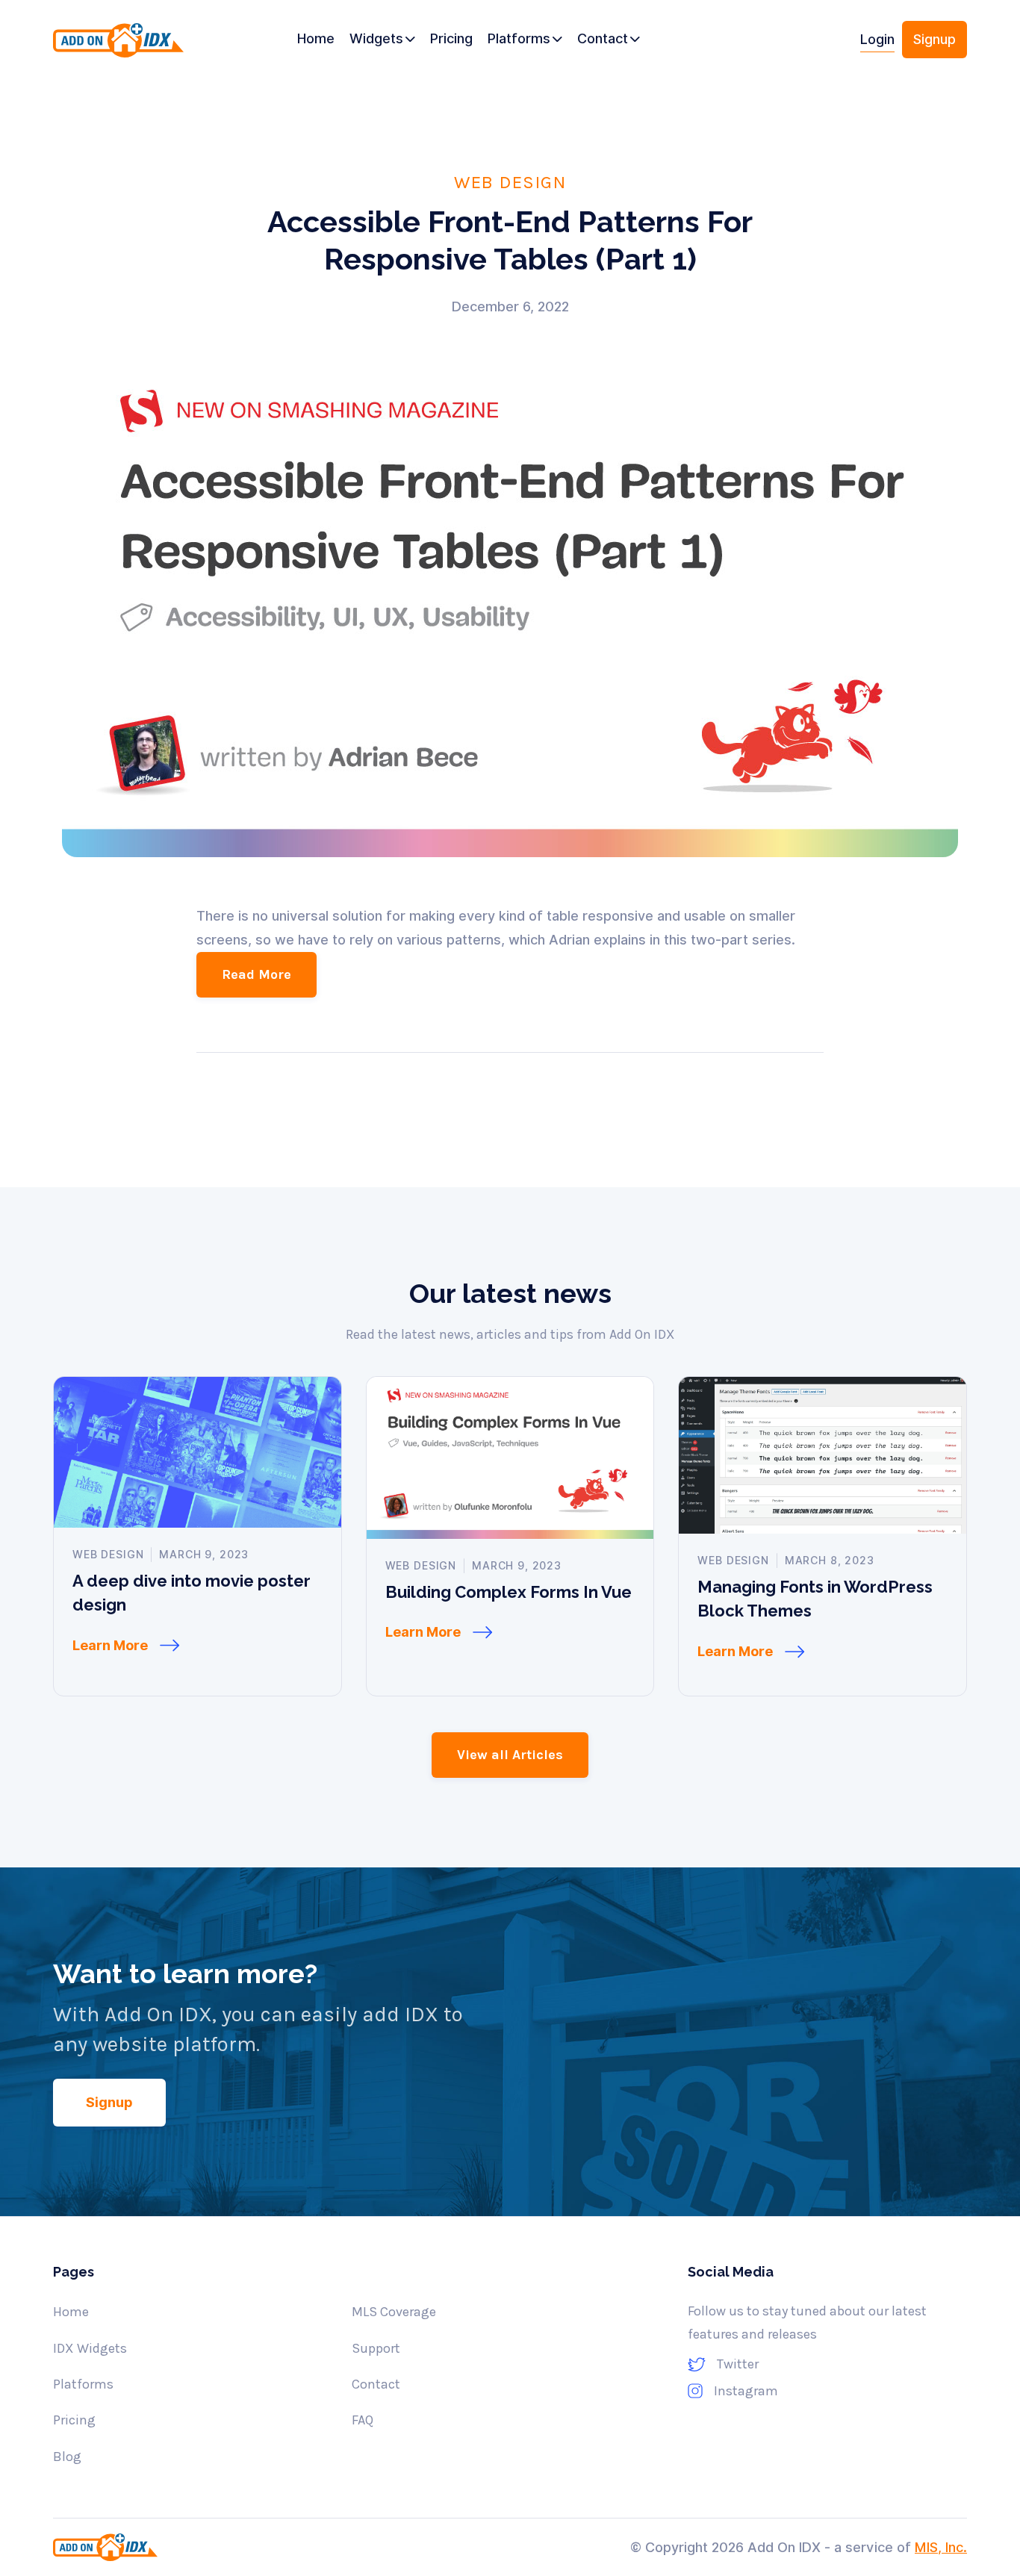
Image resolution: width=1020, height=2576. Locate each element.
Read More (256, 974)
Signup (935, 39)
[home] (123, 45)
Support (376, 2348)
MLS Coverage (394, 2312)
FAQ (363, 2420)
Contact (376, 2384)
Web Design (510, 181)
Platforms (83, 2384)
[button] (382, 40)
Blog (67, 2457)
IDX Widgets (90, 2348)
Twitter (738, 2364)
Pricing (74, 2420)
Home (71, 2312)
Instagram (746, 2391)
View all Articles (510, 1755)
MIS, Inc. (941, 2547)
